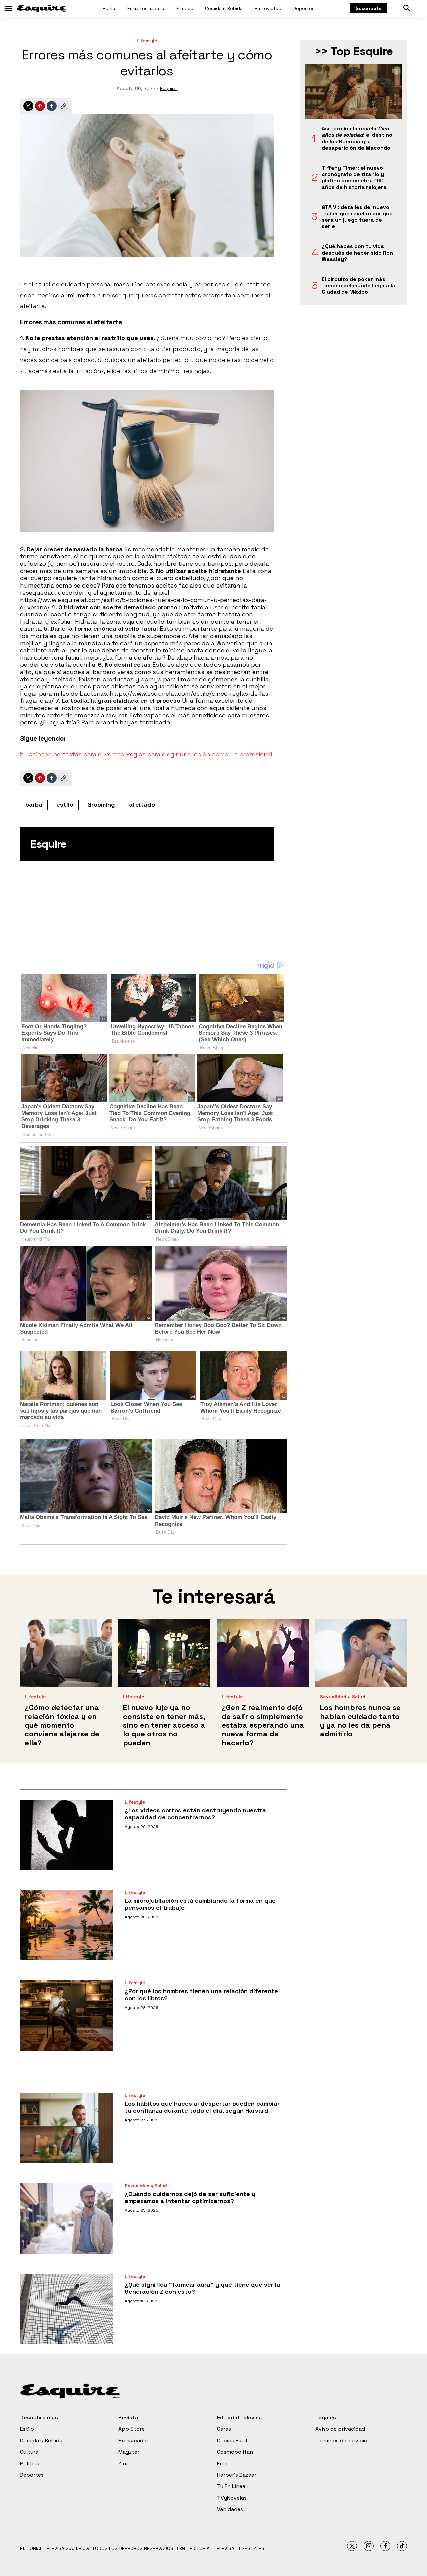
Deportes (304, 8)
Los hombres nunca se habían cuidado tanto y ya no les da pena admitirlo (360, 1721)
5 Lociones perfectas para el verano (72, 754)
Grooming (101, 805)
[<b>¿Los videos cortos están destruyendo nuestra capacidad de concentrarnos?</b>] (67, 1835)
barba (34, 805)
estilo (65, 805)
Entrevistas (268, 8)
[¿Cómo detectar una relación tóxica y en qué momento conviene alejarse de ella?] (66, 1653)
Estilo (109, 8)
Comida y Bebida (224, 8)
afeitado (142, 805)
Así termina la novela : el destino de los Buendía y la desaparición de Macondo (357, 138)
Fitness (185, 8)
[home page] (42, 8)
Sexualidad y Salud (343, 1697)
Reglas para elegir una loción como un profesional (199, 754)
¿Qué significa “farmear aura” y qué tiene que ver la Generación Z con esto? (202, 2288)
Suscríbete (369, 8)
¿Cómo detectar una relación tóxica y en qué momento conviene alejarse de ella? (62, 1725)
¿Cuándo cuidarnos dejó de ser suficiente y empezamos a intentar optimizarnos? (190, 2198)
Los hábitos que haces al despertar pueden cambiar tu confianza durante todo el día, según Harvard (202, 2107)
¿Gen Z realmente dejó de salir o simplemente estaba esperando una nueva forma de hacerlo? (263, 1725)
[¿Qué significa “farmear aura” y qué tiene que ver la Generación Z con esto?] (67, 2309)
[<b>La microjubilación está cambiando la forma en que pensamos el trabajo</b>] (67, 1925)
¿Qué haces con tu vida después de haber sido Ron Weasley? (357, 253)
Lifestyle (147, 41)
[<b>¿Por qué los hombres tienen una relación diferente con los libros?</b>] (67, 2016)
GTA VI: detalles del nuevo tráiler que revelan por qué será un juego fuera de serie (357, 217)
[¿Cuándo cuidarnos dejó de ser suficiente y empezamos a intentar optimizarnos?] (67, 2218)
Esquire (168, 88)
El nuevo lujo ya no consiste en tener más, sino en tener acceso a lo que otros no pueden (164, 1725)
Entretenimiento (146, 8)
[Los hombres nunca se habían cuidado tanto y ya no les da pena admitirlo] (361, 1653)
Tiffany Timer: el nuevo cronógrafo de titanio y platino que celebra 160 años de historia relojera (354, 177)
